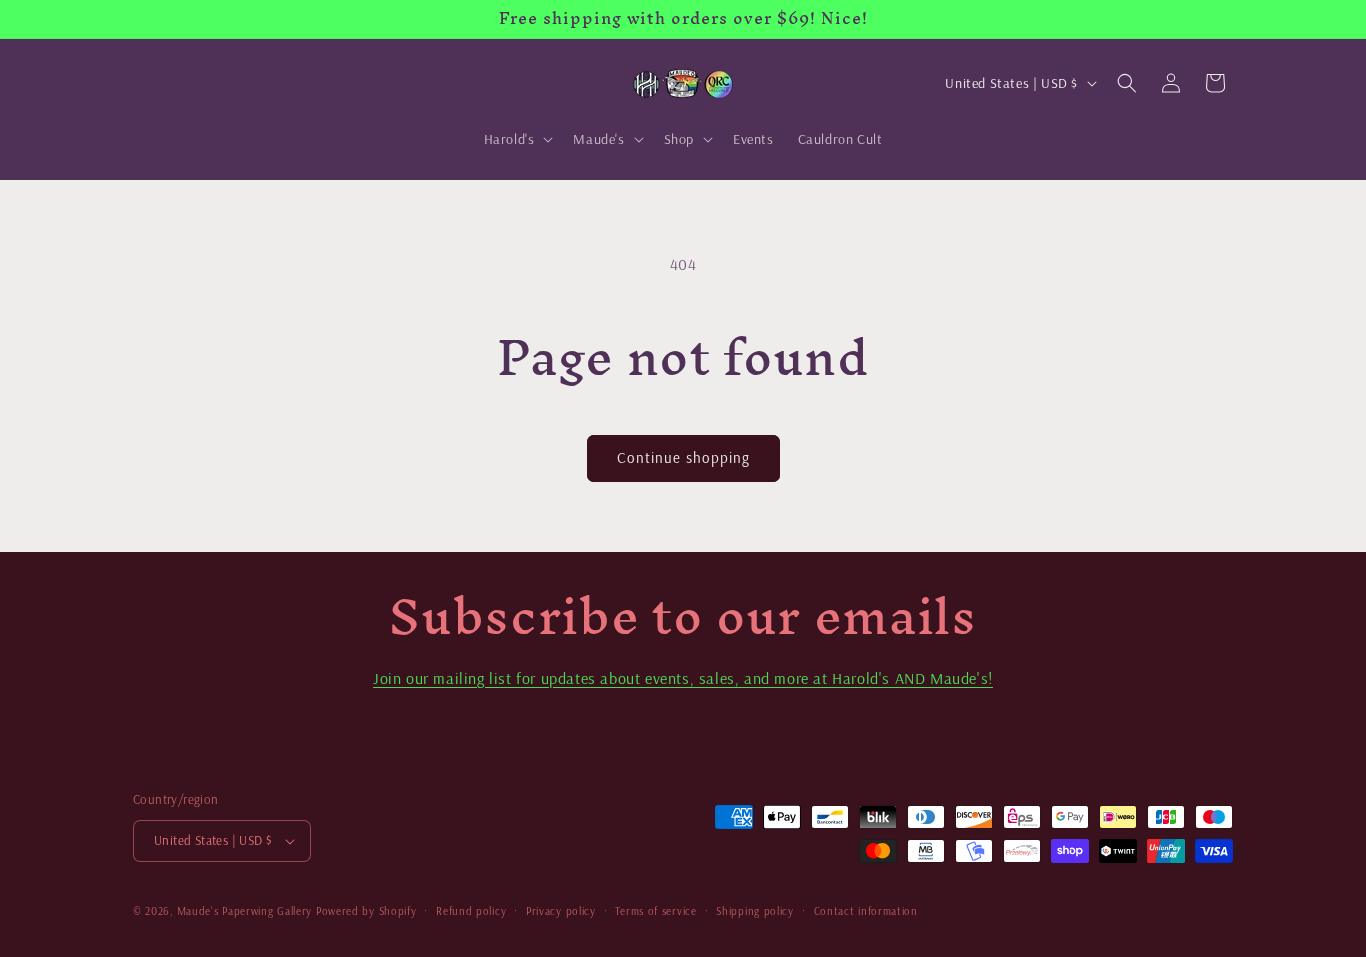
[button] (517, 139)
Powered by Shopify (366, 911)
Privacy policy (561, 911)
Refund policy (471, 911)
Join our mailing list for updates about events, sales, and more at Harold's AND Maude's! (683, 678)
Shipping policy (755, 911)
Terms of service (655, 911)
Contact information (866, 911)
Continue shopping (683, 457)
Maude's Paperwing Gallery (245, 911)
